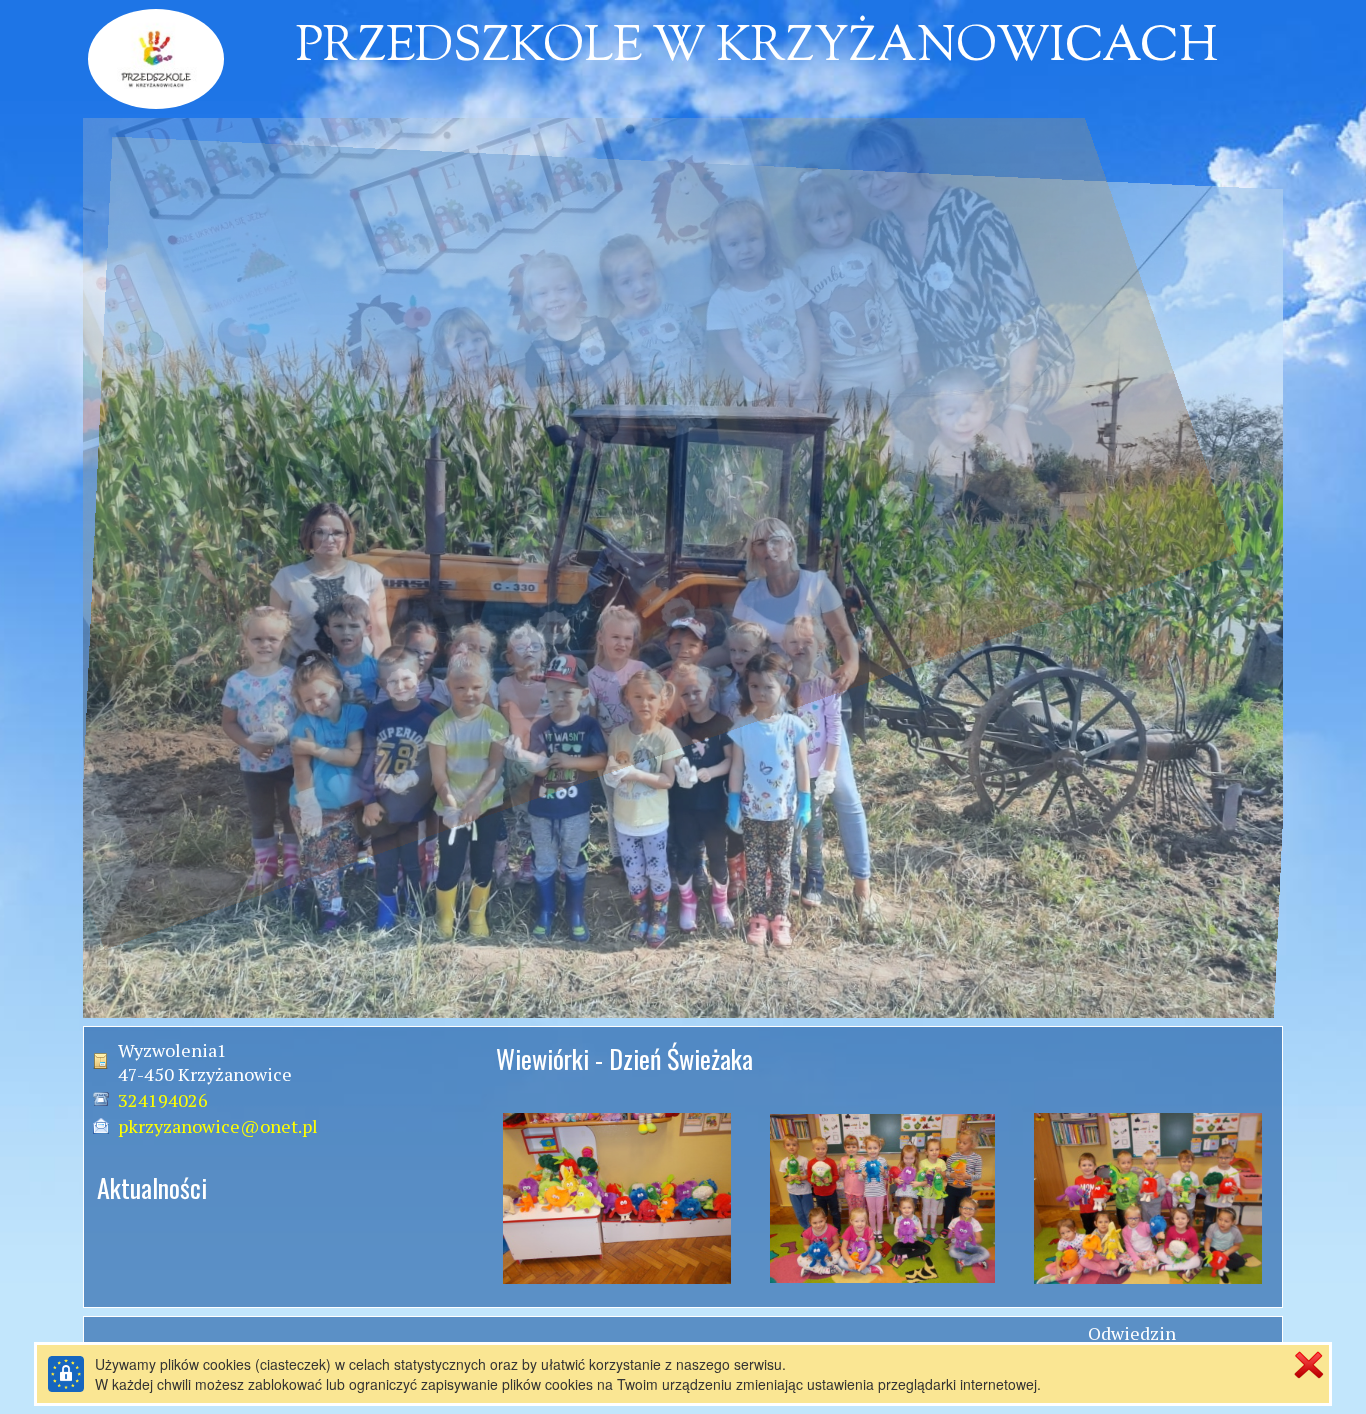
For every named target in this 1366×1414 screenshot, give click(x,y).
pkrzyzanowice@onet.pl (218, 1126)
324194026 (163, 1100)
